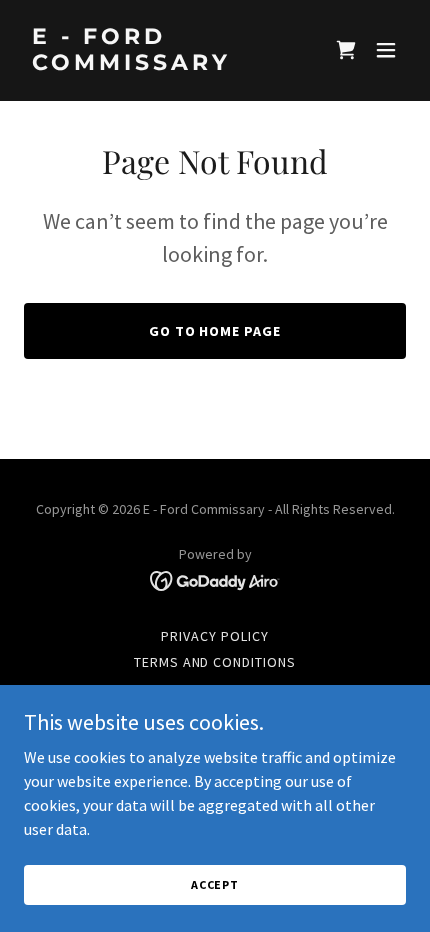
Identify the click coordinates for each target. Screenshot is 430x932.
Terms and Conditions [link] (215, 662)
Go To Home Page (215, 331)
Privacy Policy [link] (215, 636)
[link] (157, 64)
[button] (346, 50)
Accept (215, 884)
